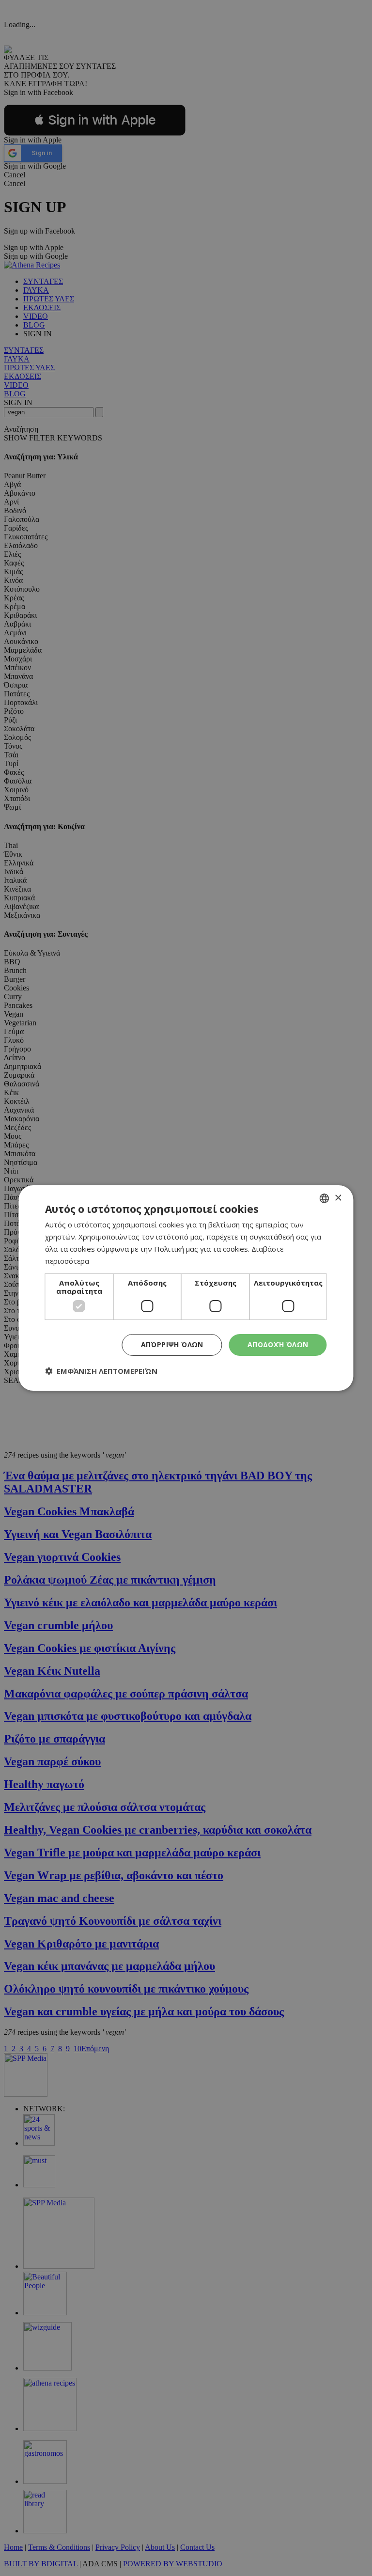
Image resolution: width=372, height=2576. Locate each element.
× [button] (338, 1198)
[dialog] (186, 1288)
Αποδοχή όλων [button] (278, 1344)
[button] (101, 1371)
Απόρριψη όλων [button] (172, 1344)
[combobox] (325, 1198)
